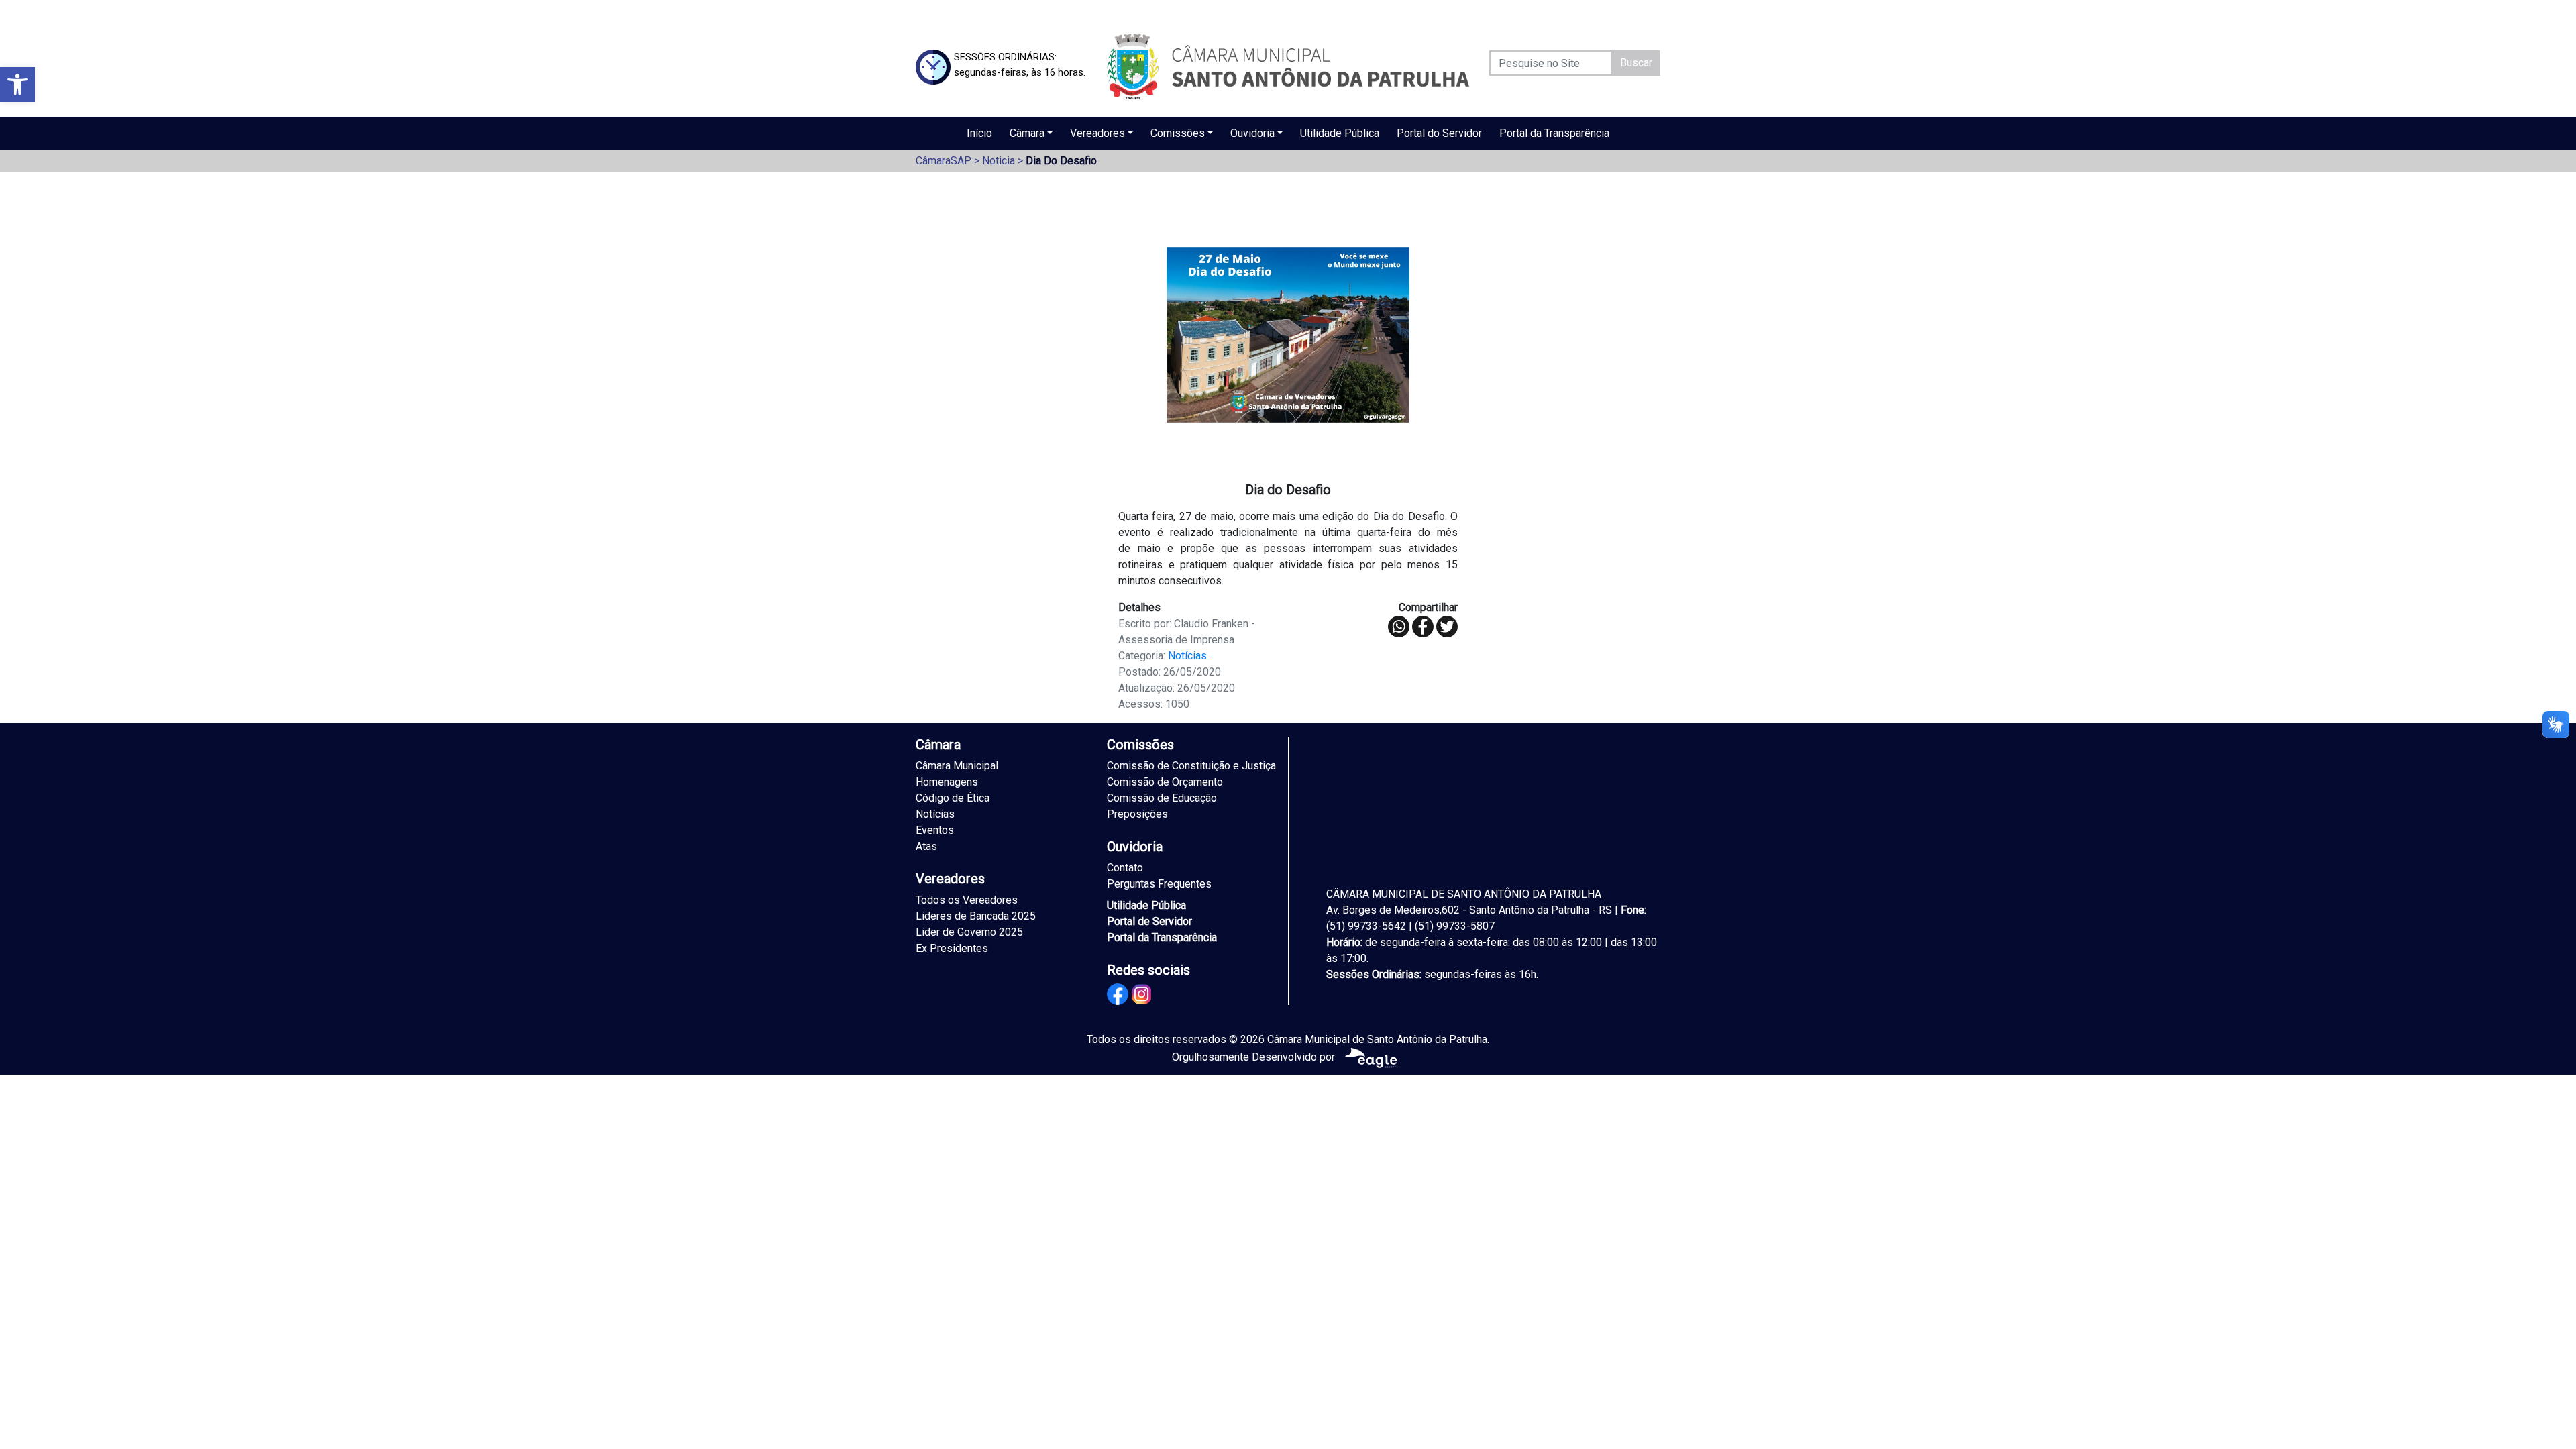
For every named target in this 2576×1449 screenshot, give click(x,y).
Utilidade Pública (1340, 133)
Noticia (999, 161)
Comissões (1178, 133)
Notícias (1187, 656)
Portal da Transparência (1554, 133)
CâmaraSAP (944, 161)
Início (979, 133)
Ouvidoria (1252, 133)
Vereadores (1097, 133)
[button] (17, 85)
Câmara (1027, 133)
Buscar (1636, 63)
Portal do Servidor (1439, 133)
